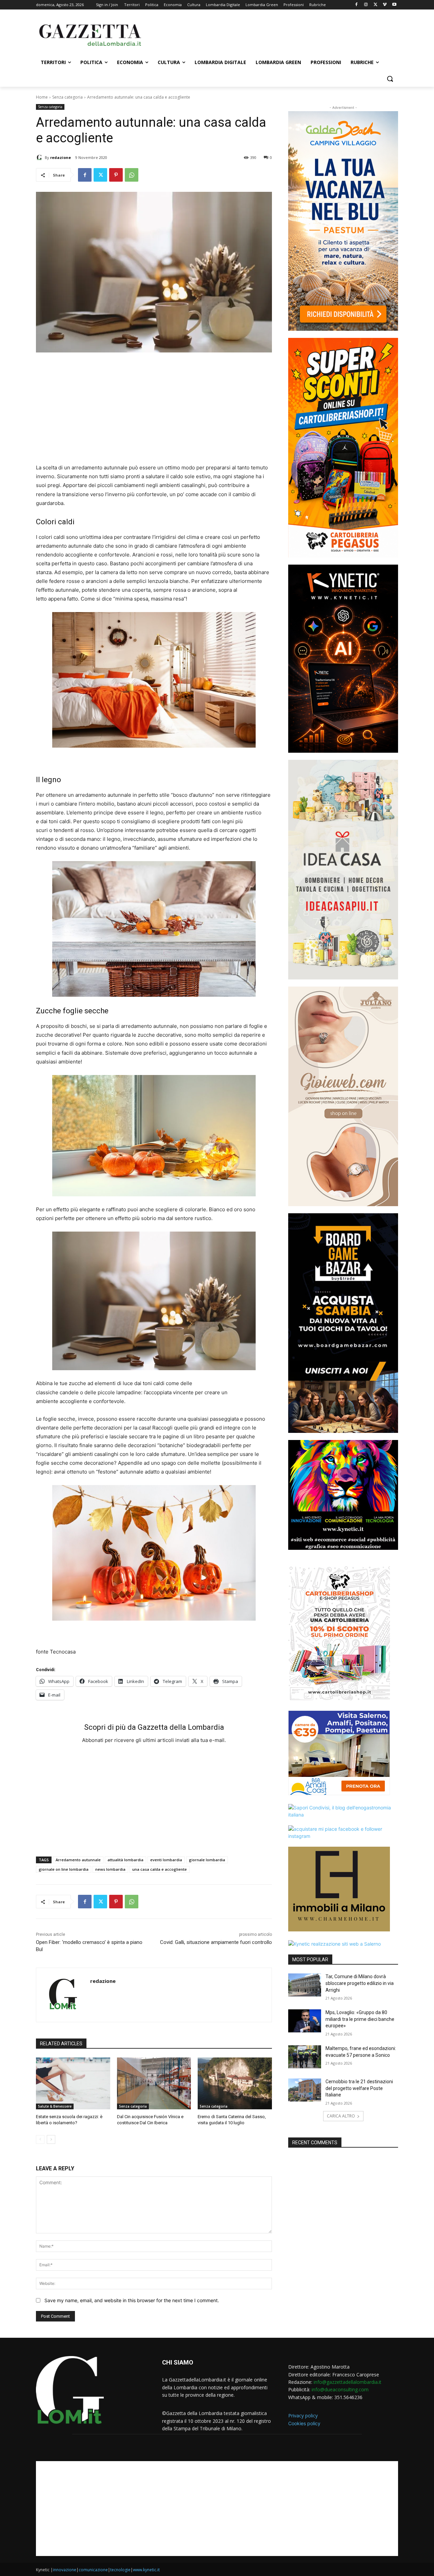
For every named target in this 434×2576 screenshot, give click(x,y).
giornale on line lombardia (64, 1869)
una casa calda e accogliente (160, 1869)
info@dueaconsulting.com (340, 2389)
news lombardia (110, 1869)
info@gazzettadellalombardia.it (348, 2382)
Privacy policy (303, 2416)
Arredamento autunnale (78, 1860)
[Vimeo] (385, 5)
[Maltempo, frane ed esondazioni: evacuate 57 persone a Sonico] (305, 2057)
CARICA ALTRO (341, 2116)
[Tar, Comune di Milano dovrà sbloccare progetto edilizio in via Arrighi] (305, 1985)
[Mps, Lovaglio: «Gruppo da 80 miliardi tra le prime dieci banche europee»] (305, 2021)
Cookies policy (304, 2423)
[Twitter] (376, 5)
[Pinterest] (116, 175)
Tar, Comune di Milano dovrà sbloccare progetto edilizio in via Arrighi (360, 1983)
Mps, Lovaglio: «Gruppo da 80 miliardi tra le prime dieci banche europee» (360, 2019)
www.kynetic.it (146, 2570)
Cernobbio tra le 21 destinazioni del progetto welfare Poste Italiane (359, 2088)
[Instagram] (366, 5)
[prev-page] (40, 2139)
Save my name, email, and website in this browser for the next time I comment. (132, 2300)
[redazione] (40, 158)
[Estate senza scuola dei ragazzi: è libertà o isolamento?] (73, 2083)
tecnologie (120, 2570)
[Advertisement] (268, 34)
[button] (390, 79)
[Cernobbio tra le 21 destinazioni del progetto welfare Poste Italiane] (305, 2090)
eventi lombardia (166, 1860)
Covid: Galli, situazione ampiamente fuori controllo (216, 1942)
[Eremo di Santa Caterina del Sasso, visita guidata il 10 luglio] (235, 2083)
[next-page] (51, 2139)
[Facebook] (357, 5)
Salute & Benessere (55, 2106)
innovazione (65, 2570)
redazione (61, 157)
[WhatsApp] (132, 175)
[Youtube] (394, 5)
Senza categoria (67, 97)
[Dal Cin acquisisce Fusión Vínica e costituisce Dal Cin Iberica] (154, 2083)
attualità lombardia (125, 1860)
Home (42, 97)
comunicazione (93, 2570)
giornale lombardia (207, 1860)
